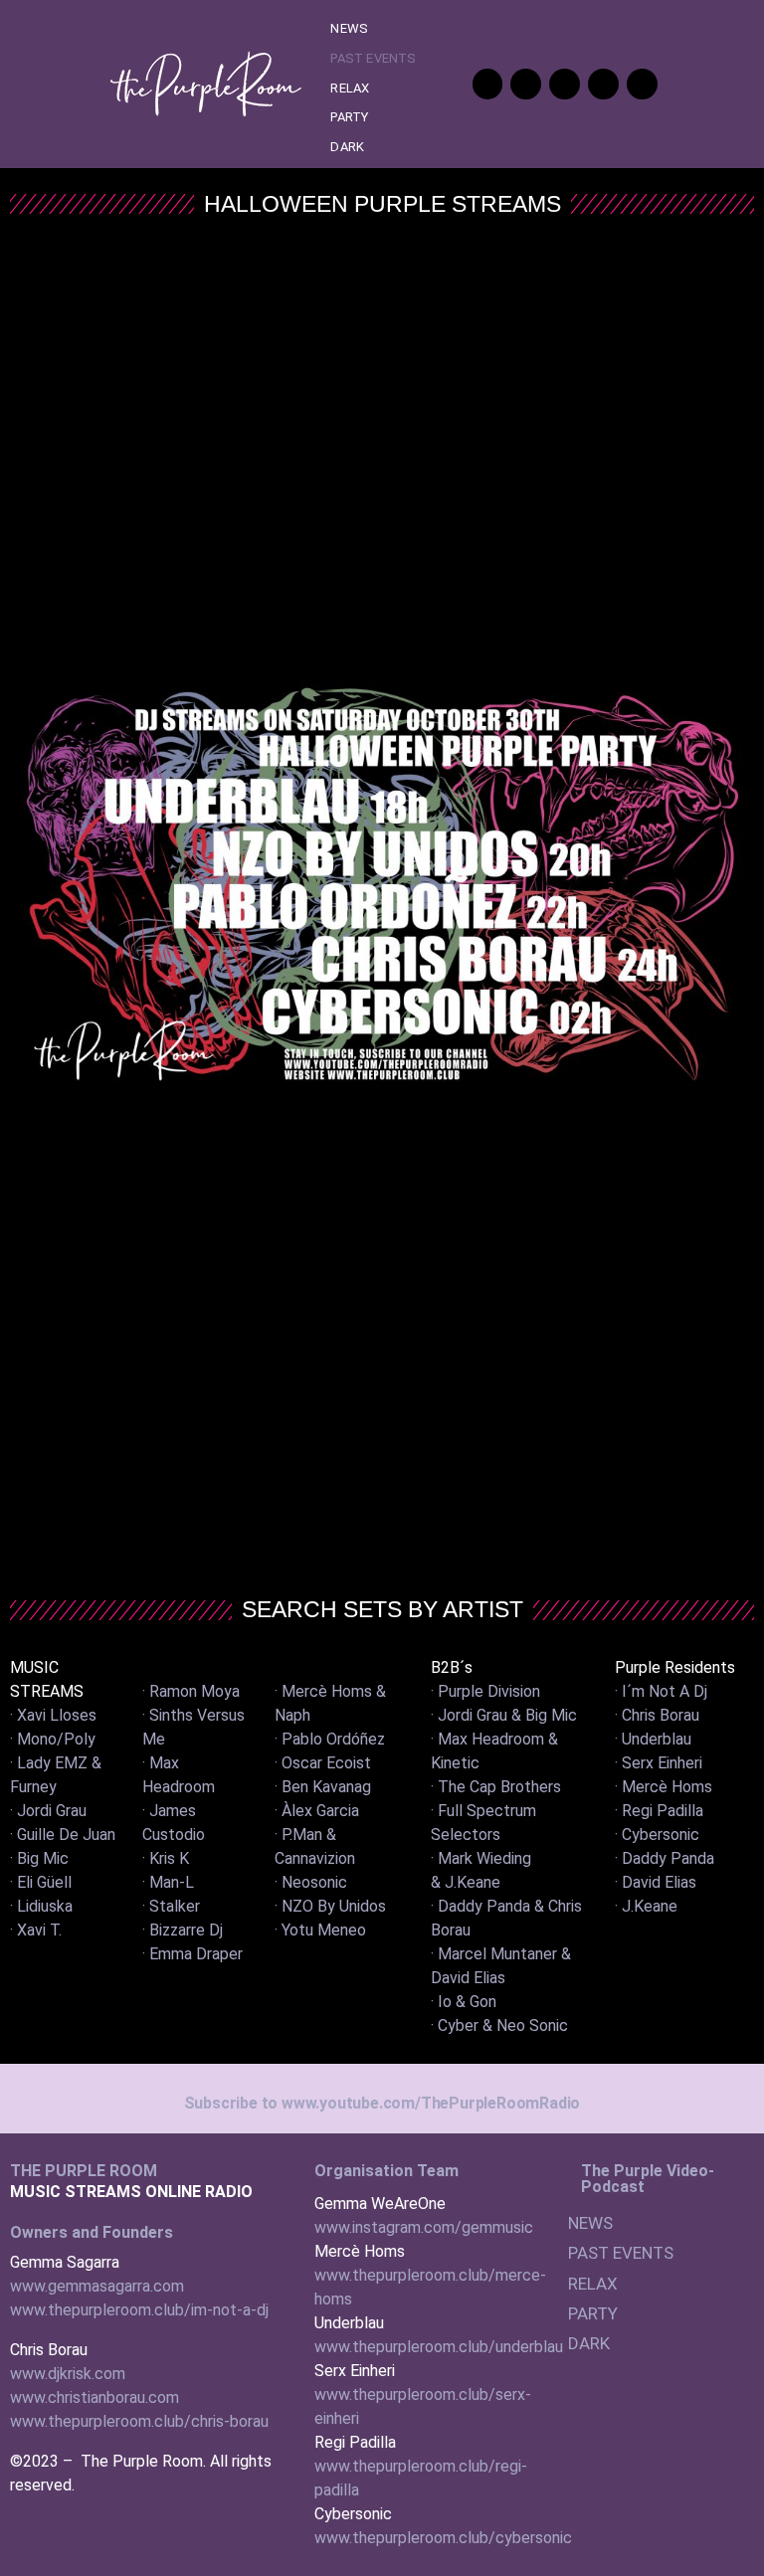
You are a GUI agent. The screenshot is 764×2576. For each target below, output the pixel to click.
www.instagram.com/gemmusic (424, 2227)
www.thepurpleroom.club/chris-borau (139, 2421)
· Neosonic (311, 1882)
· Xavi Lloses (53, 1715)
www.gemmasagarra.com (97, 2286)
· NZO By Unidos (330, 1906)
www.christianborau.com (95, 2397)
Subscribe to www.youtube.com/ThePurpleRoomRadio (382, 2103)
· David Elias (656, 1882)
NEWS (349, 28)
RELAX (350, 88)
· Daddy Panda (665, 1858)
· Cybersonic (657, 1835)
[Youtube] (488, 84)
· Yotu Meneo (320, 1930)
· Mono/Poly (53, 1739)
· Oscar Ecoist (323, 1763)
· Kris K (166, 1858)
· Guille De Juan (63, 1835)
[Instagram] (642, 84)
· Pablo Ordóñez (330, 1739)
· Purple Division (485, 1691)
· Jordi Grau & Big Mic (504, 1715)
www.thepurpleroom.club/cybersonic (443, 2538)
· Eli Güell (41, 1882)
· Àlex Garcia (317, 1811)
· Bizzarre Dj (183, 1930)
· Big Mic (39, 1858)
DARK (347, 147)
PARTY (349, 117)
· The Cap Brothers (496, 1787)
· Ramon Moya (191, 1691)
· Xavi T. (36, 1930)
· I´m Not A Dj (661, 1691)
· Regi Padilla (659, 1811)
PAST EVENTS (373, 58)
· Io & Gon (464, 2002)
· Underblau (653, 1739)
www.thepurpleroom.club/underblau (439, 2347)
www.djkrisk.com (68, 2374)
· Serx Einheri (659, 1763)
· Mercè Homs (664, 1787)
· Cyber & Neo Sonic (499, 2025)
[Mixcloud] (603, 84)
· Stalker (171, 1906)
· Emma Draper (192, 1954)
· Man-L (168, 1882)
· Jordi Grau (48, 1811)
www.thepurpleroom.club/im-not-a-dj (139, 2310)
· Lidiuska (41, 1906)
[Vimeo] (526, 84)
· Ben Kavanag (323, 1787)
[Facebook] (565, 84)
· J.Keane (646, 1906)
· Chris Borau (657, 1715)
